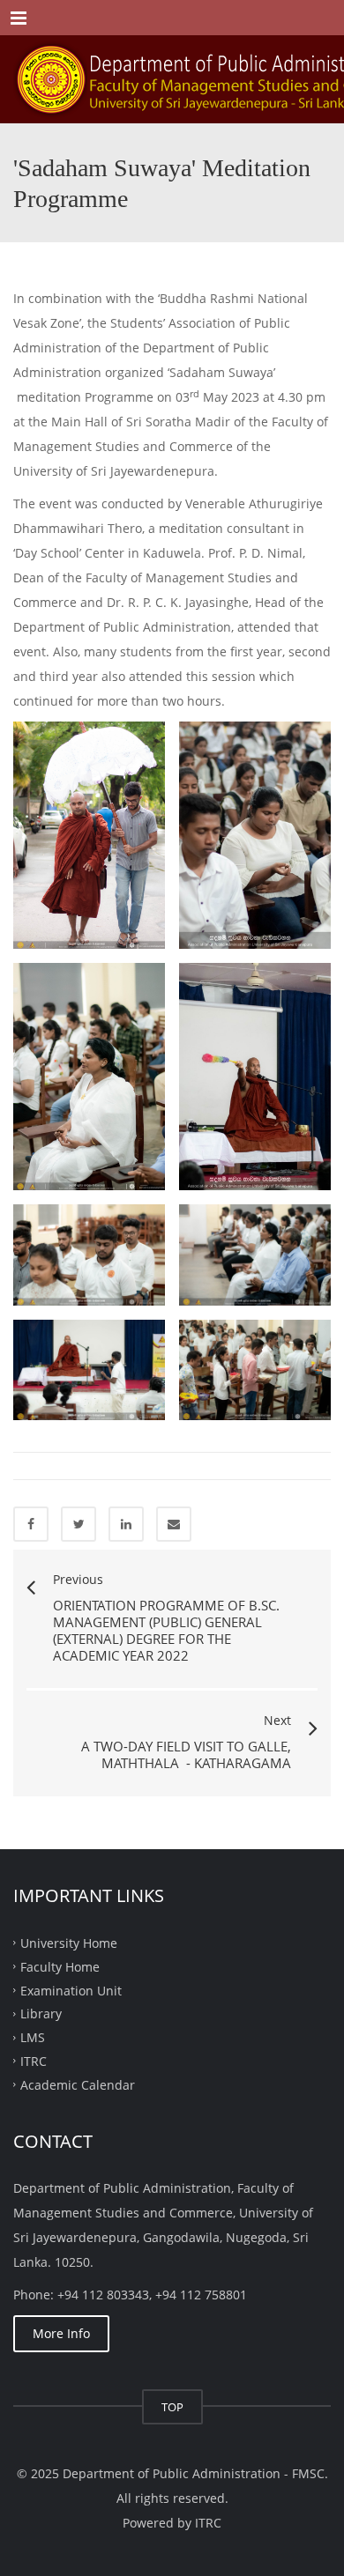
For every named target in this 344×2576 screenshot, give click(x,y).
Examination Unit (71, 1990)
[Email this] (174, 1524)
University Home (69, 1943)
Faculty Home (60, 1966)
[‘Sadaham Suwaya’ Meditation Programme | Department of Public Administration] (172, 79)
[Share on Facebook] (31, 1524)
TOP (172, 2407)
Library (41, 2013)
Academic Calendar (78, 2085)
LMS (33, 2037)
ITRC (34, 2061)
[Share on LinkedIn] (126, 1524)
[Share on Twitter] (79, 1524)
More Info (61, 2333)
